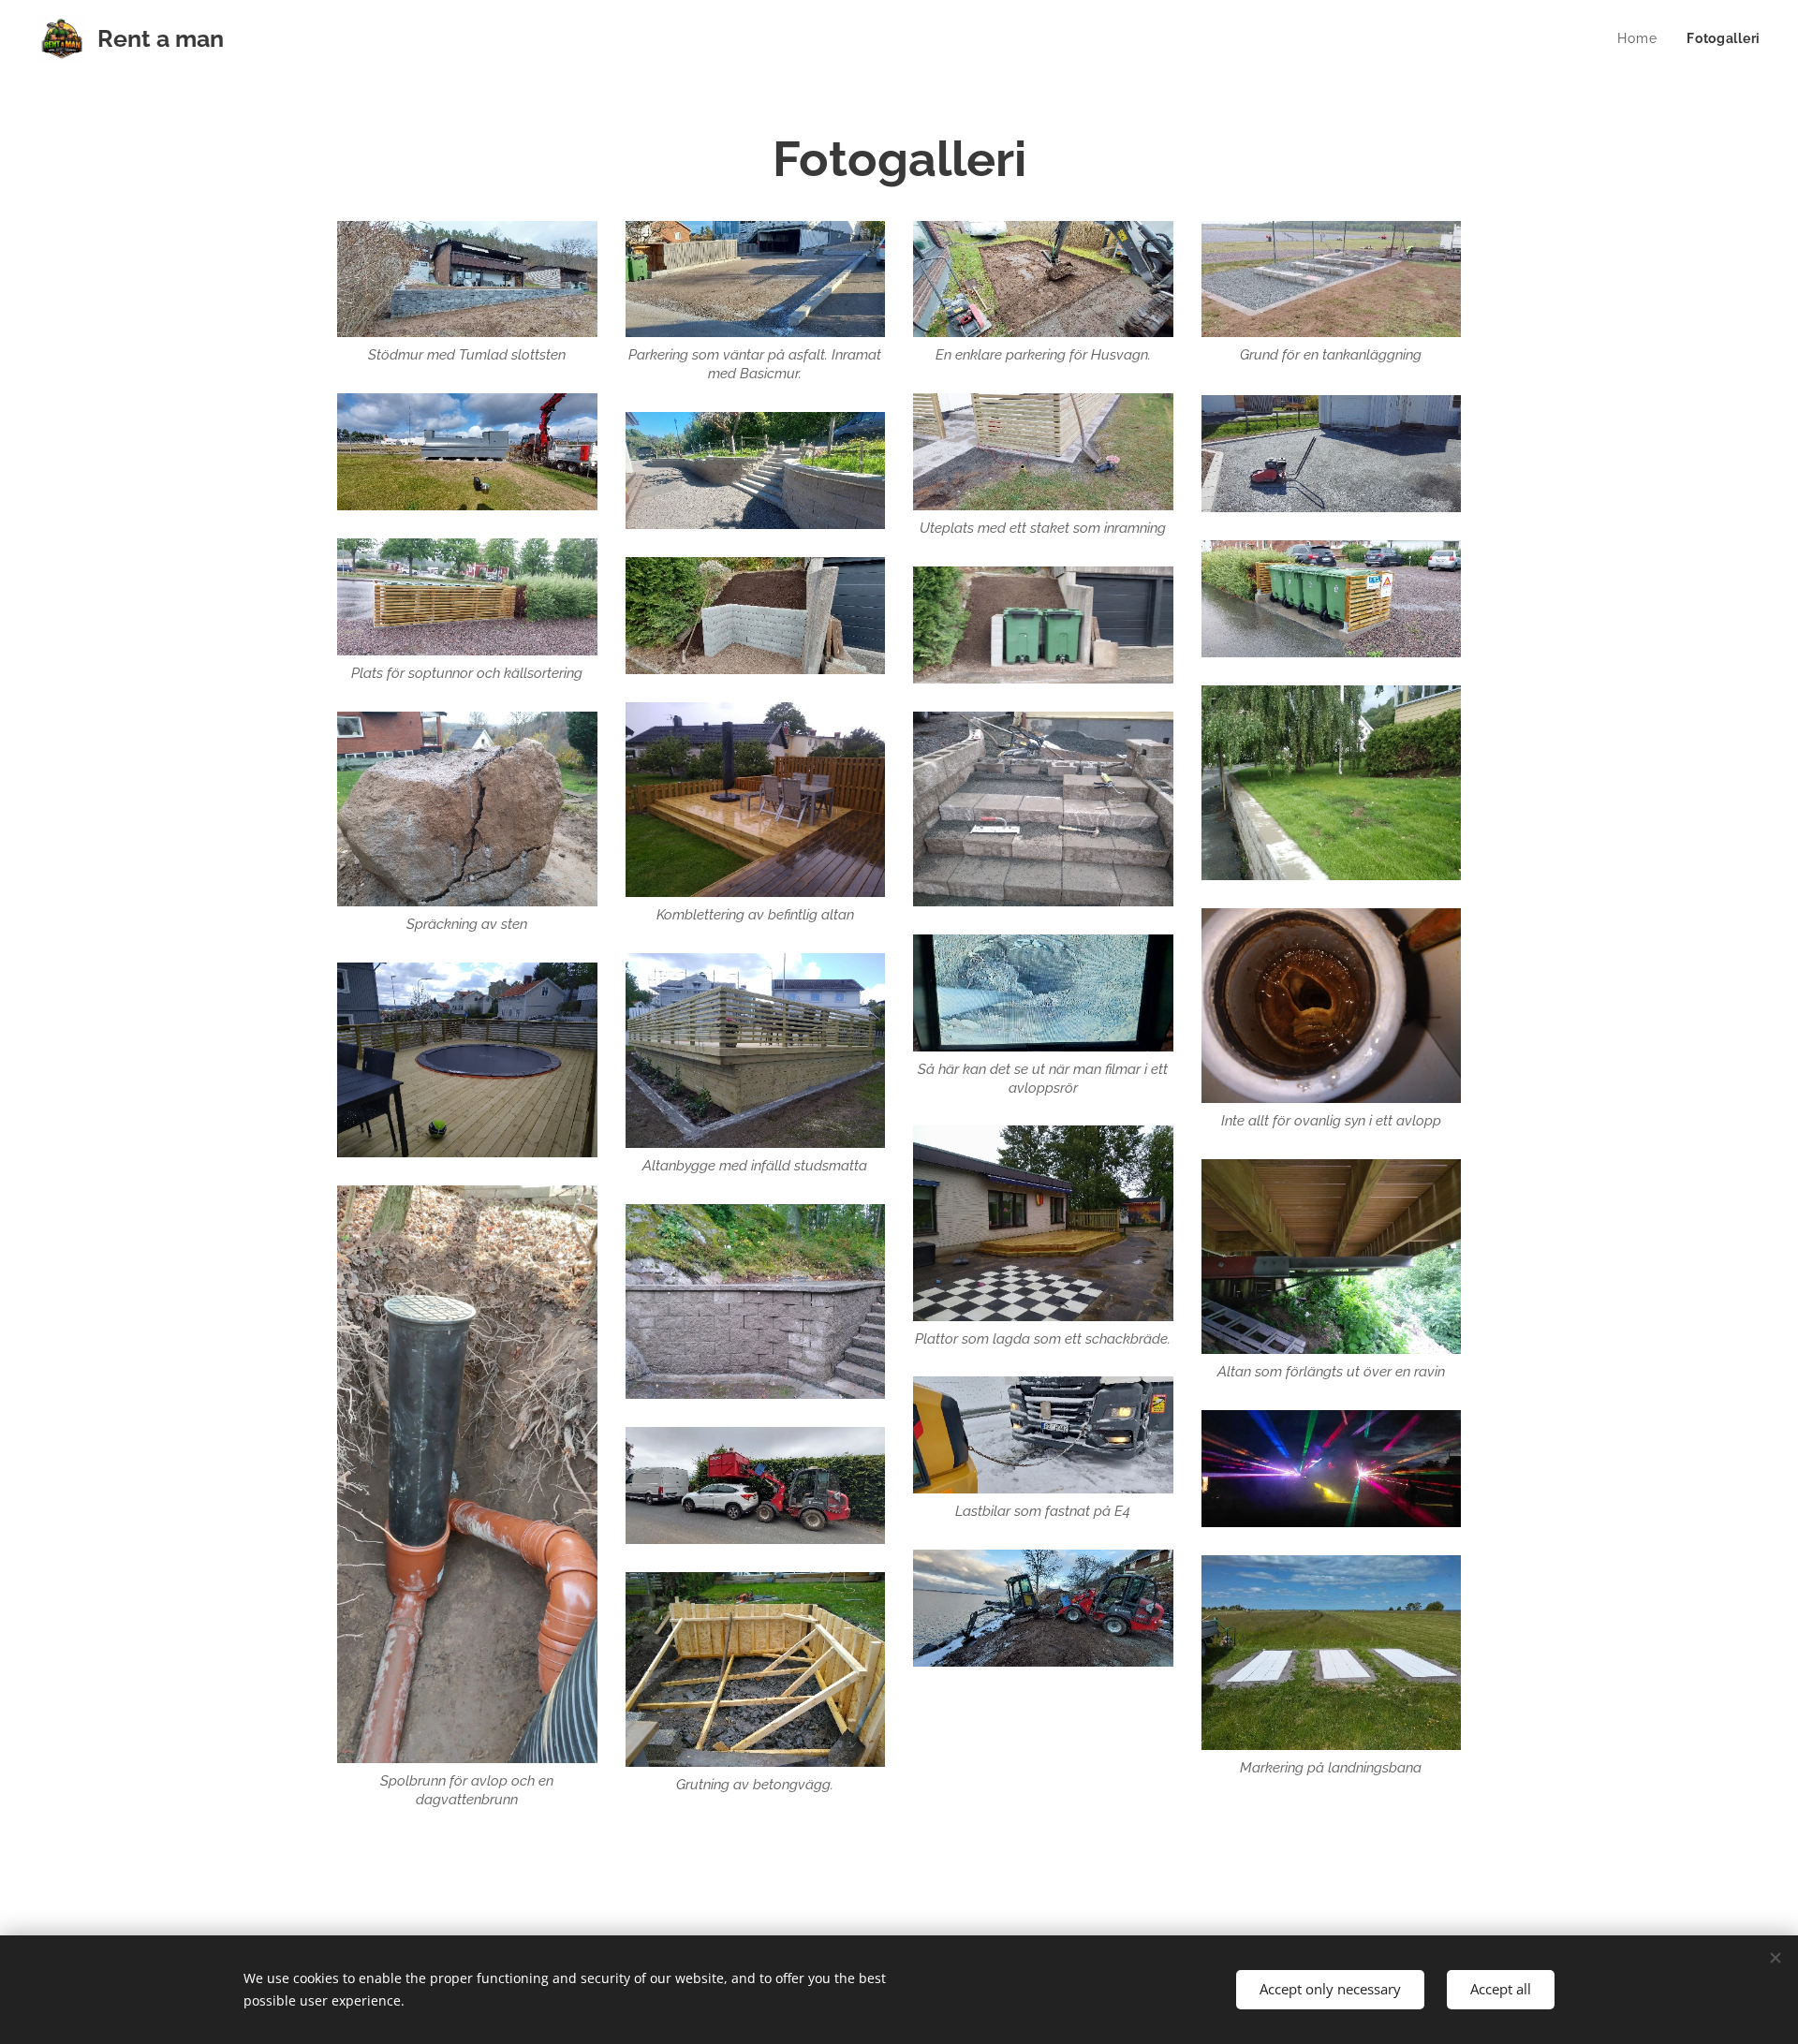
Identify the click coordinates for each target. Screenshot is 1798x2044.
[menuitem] (1642, 38)
